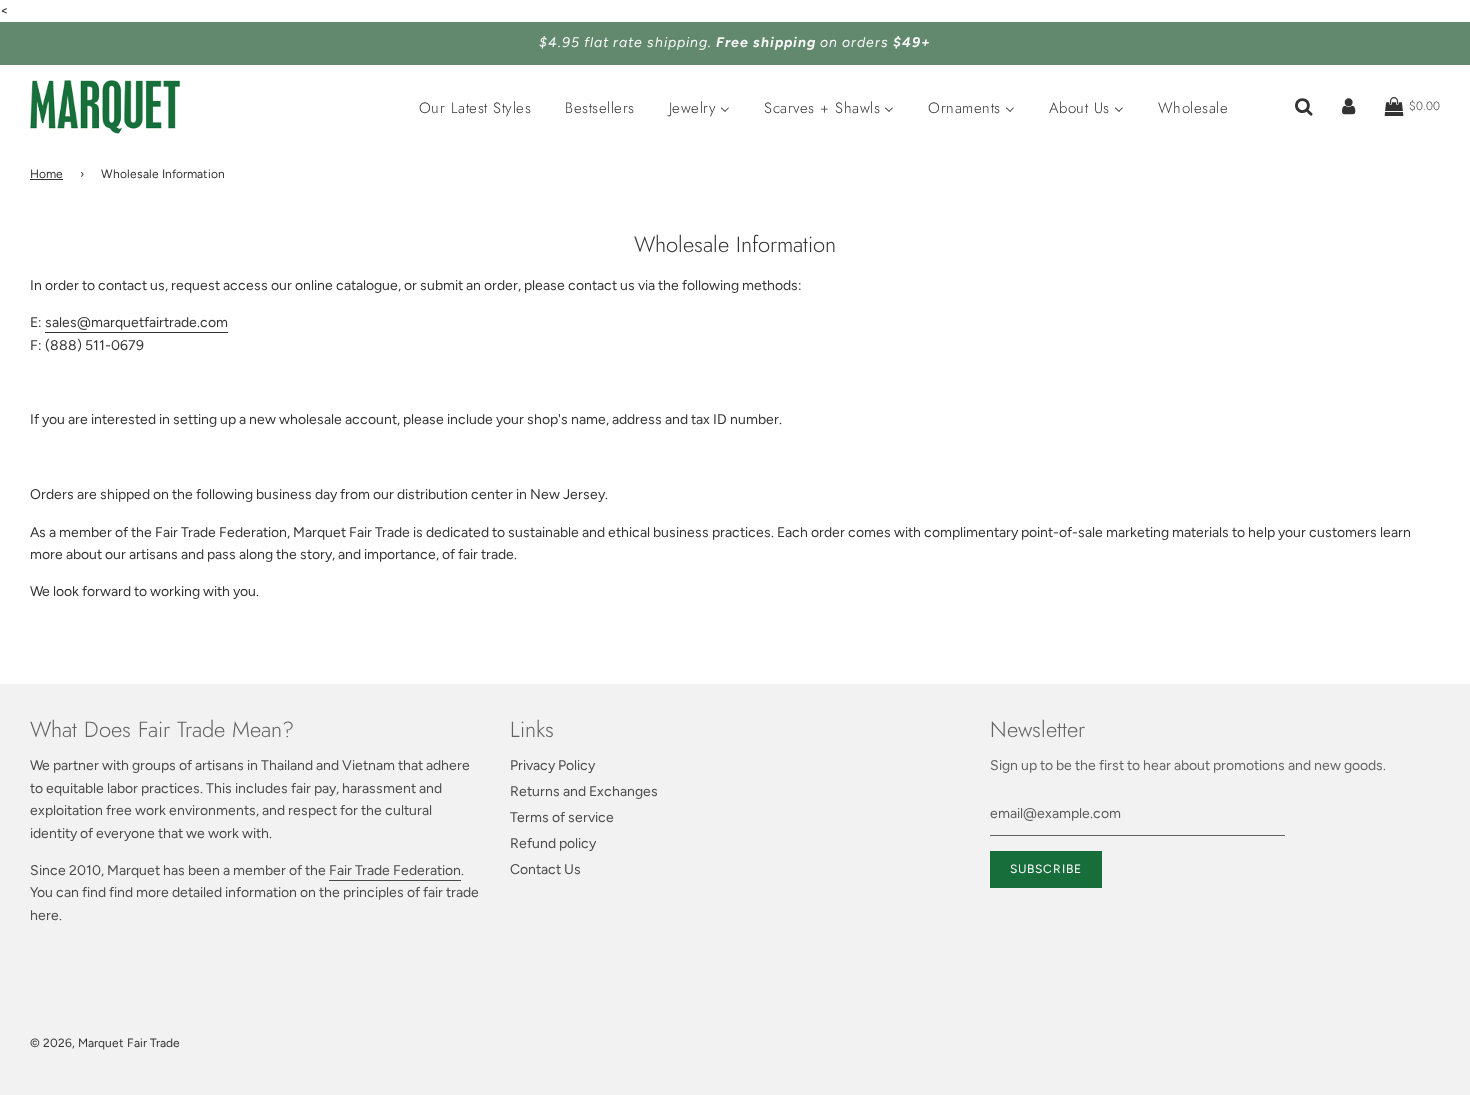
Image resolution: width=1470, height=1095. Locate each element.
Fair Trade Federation (395, 870)
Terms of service (562, 817)
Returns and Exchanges (584, 791)
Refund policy (553, 843)
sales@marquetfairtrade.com (136, 322)
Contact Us (545, 869)
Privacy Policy (552, 765)
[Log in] (1348, 107)
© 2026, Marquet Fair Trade (105, 1043)
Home (46, 174)
